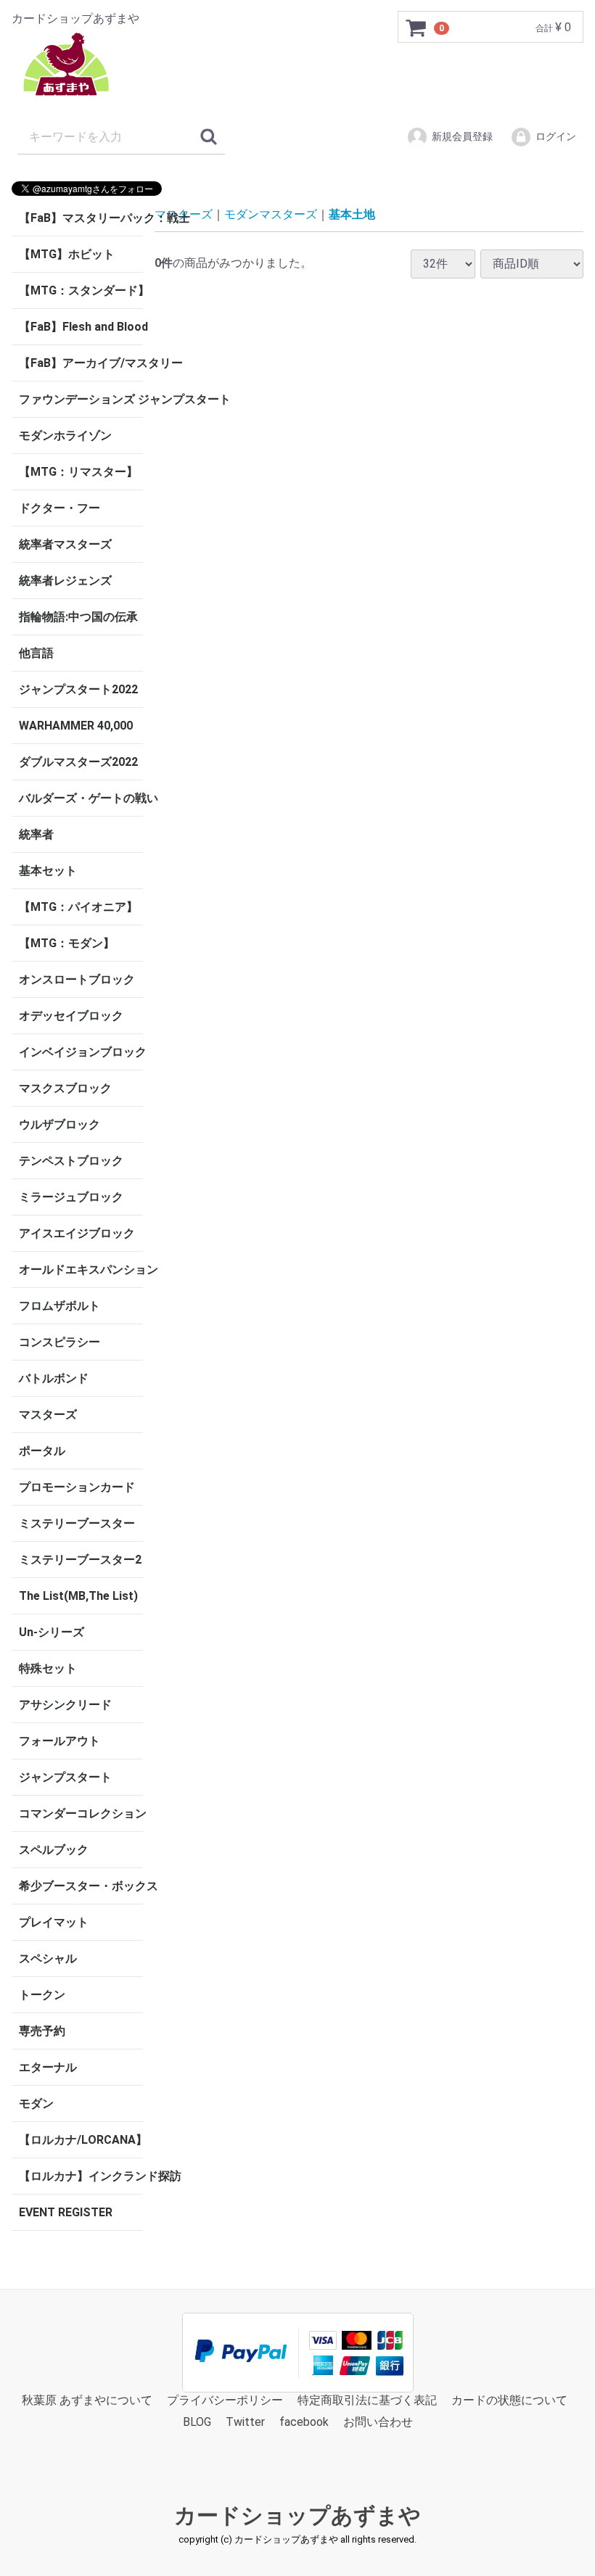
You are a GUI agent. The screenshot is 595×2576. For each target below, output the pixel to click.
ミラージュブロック (71, 1197)
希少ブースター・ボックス (81, 1886)
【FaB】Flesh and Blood (81, 327)
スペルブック (54, 1850)
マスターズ (48, 1415)
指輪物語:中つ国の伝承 (78, 617)
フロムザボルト (59, 1306)
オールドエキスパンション (81, 1270)
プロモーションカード (77, 1487)
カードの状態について (509, 2400)
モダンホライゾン (65, 435)
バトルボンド (54, 1378)
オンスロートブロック (77, 979)
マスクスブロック (65, 1088)
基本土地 (352, 214)
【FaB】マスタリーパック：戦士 (81, 218)
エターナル (48, 2067)
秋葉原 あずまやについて (87, 2400)
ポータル (42, 1451)
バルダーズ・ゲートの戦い (81, 798)
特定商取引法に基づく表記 (367, 2400)
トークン (42, 1995)
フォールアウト (59, 1741)
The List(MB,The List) (78, 1596)
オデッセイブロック (71, 1016)
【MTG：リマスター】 (78, 472)
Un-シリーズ (52, 1632)
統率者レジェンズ (65, 581)
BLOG (197, 2423)
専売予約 (42, 2031)
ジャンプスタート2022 (78, 689)
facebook (304, 2423)
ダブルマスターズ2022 (78, 762)
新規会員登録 (462, 136)
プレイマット (54, 1922)
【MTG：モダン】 (67, 943)
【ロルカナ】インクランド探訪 (81, 2176)
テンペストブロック (71, 1161)
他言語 (36, 653)
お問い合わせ (378, 2423)
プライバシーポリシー (225, 2400)
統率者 (36, 834)
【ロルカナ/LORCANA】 (81, 2140)
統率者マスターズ (65, 544)
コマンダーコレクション (81, 1813)
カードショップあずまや (297, 2515)
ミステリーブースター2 (80, 1560)
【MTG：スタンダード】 (81, 290)
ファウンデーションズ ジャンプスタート (81, 399)
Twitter (245, 2423)
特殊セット (48, 1668)
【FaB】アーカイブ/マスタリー (81, 363)
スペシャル (48, 1958)
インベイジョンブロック (81, 1052)
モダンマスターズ (271, 214)
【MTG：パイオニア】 (78, 907)
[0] (416, 28)
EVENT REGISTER (66, 2212)
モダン (36, 2104)
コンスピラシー (59, 1342)
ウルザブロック (59, 1124)
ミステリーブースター (77, 1523)
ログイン (556, 136)
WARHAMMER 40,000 (76, 726)
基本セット (48, 871)
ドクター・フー (59, 508)
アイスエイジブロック (77, 1233)
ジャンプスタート (65, 1777)
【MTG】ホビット (67, 254)
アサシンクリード (65, 1705)
